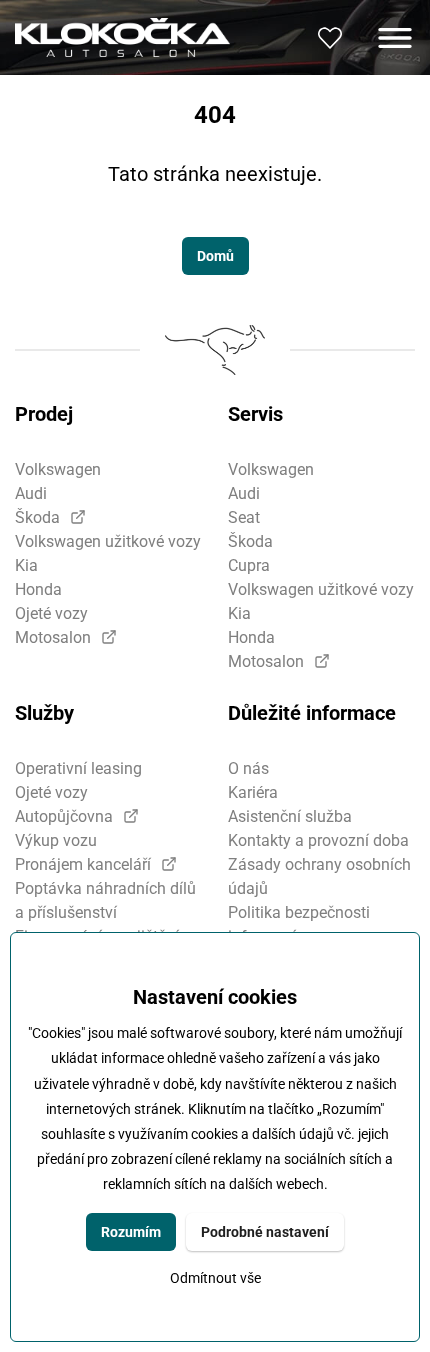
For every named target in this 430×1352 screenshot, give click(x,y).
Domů (215, 256)
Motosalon (53, 637)
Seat (244, 517)
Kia (26, 565)
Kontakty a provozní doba (318, 840)
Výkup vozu (56, 840)
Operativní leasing (78, 768)
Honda (38, 589)
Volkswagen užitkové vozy (108, 541)
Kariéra (253, 792)
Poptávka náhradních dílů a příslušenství (105, 900)
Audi (31, 493)
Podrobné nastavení (265, 1232)
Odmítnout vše (215, 1278)
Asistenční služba (290, 816)
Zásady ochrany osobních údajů (319, 876)
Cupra (249, 565)
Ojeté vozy (51, 613)
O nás (248, 768)
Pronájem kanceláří (83, 864)
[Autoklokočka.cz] (122, 37)
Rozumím (131, 1232)
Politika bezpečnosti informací (299, 924)
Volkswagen (58, 469)
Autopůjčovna (64, 816)
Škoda (37, 517)
